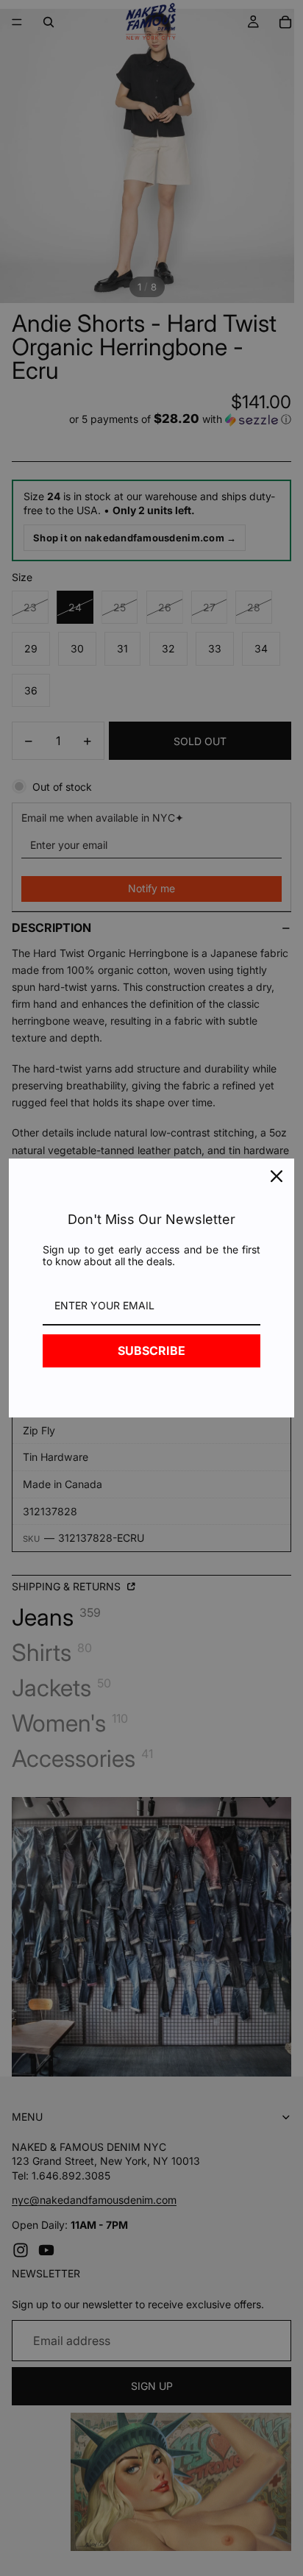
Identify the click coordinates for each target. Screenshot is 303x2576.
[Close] (277, 1176)
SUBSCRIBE (151, 1351)
